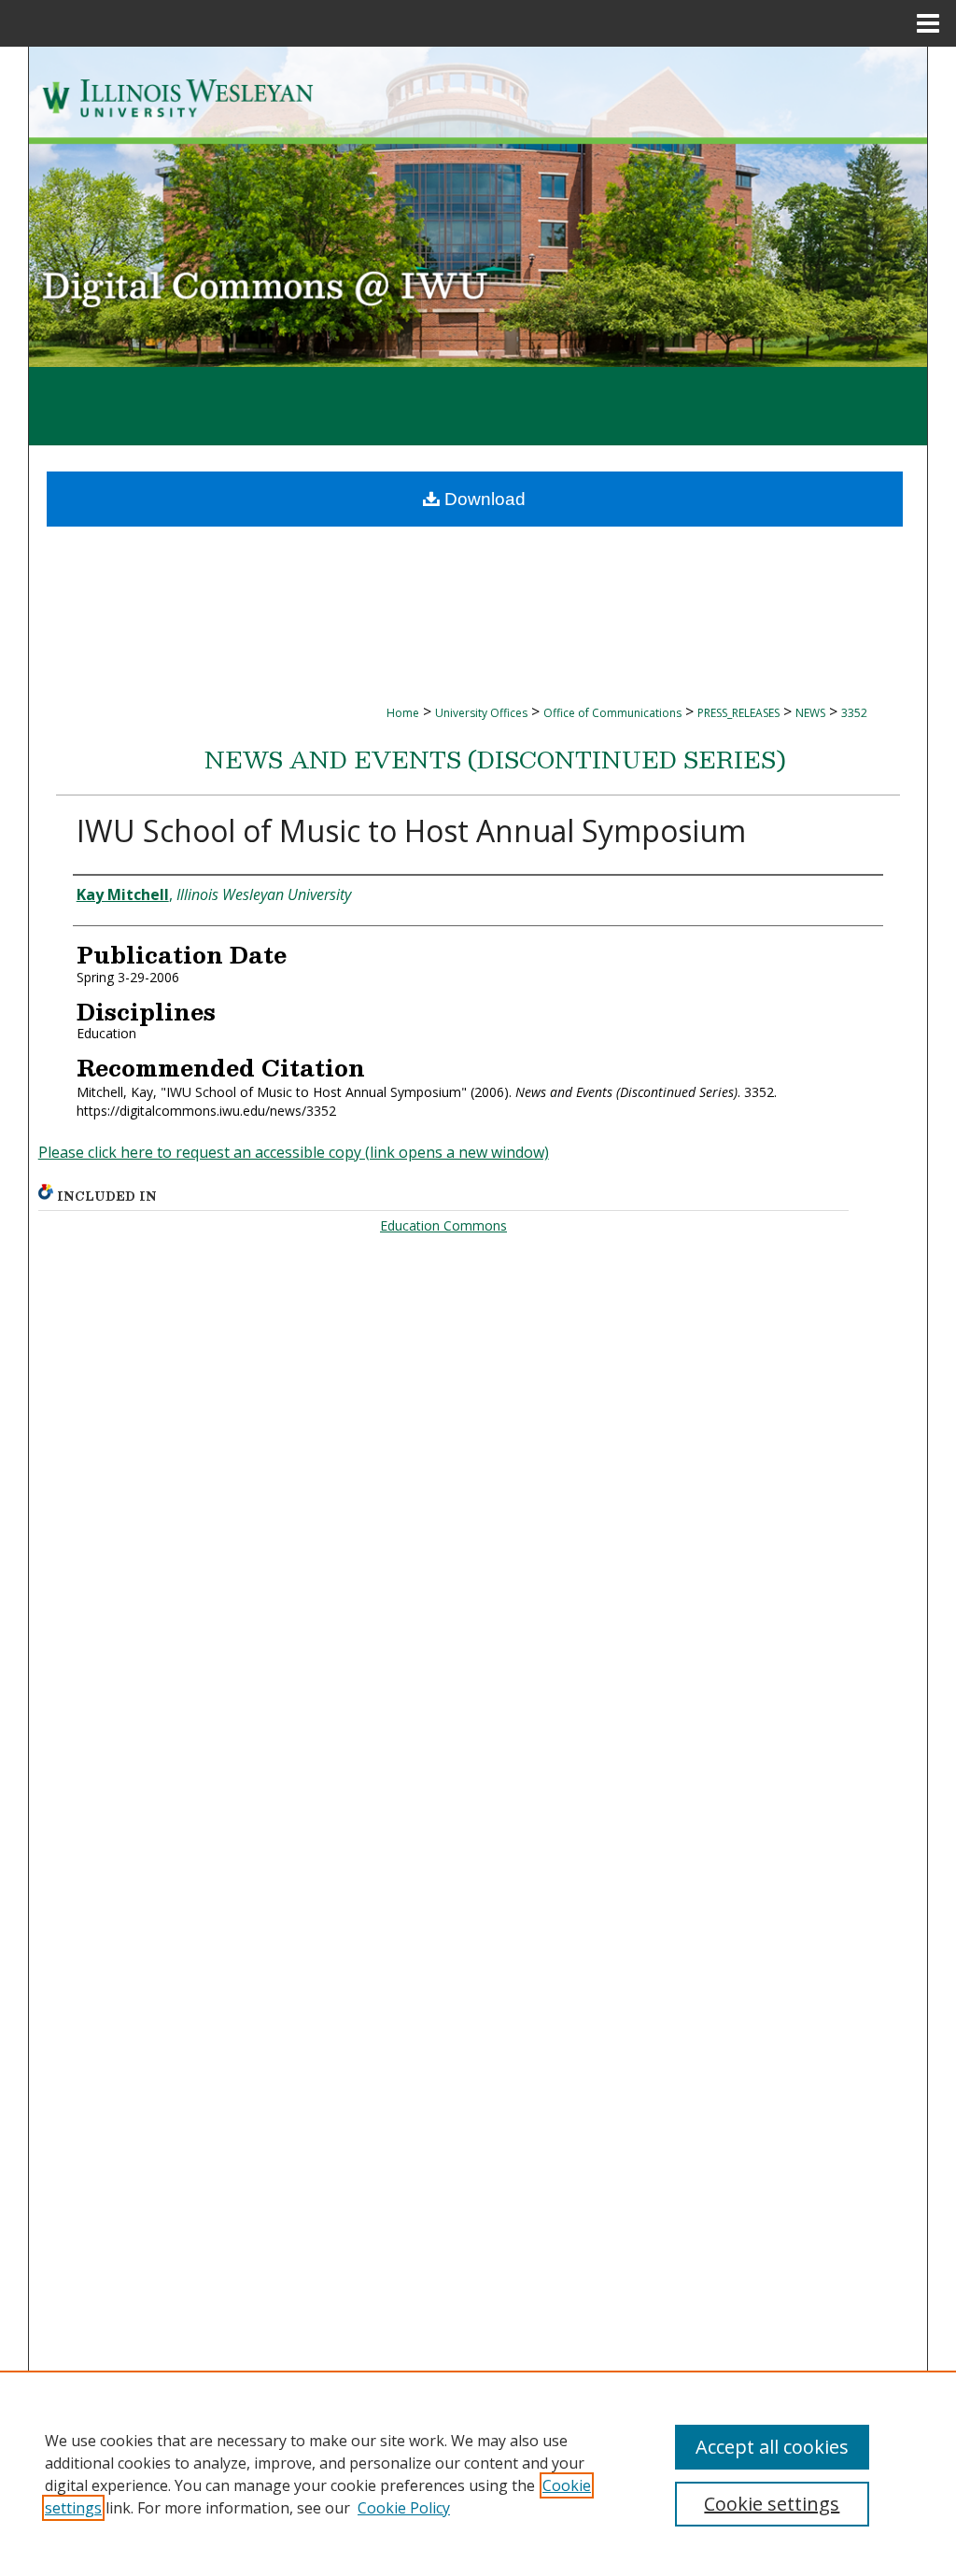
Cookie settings (772, 2504)
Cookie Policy (404, 2508)
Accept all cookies (772, 2447)
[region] (478, 2473)
